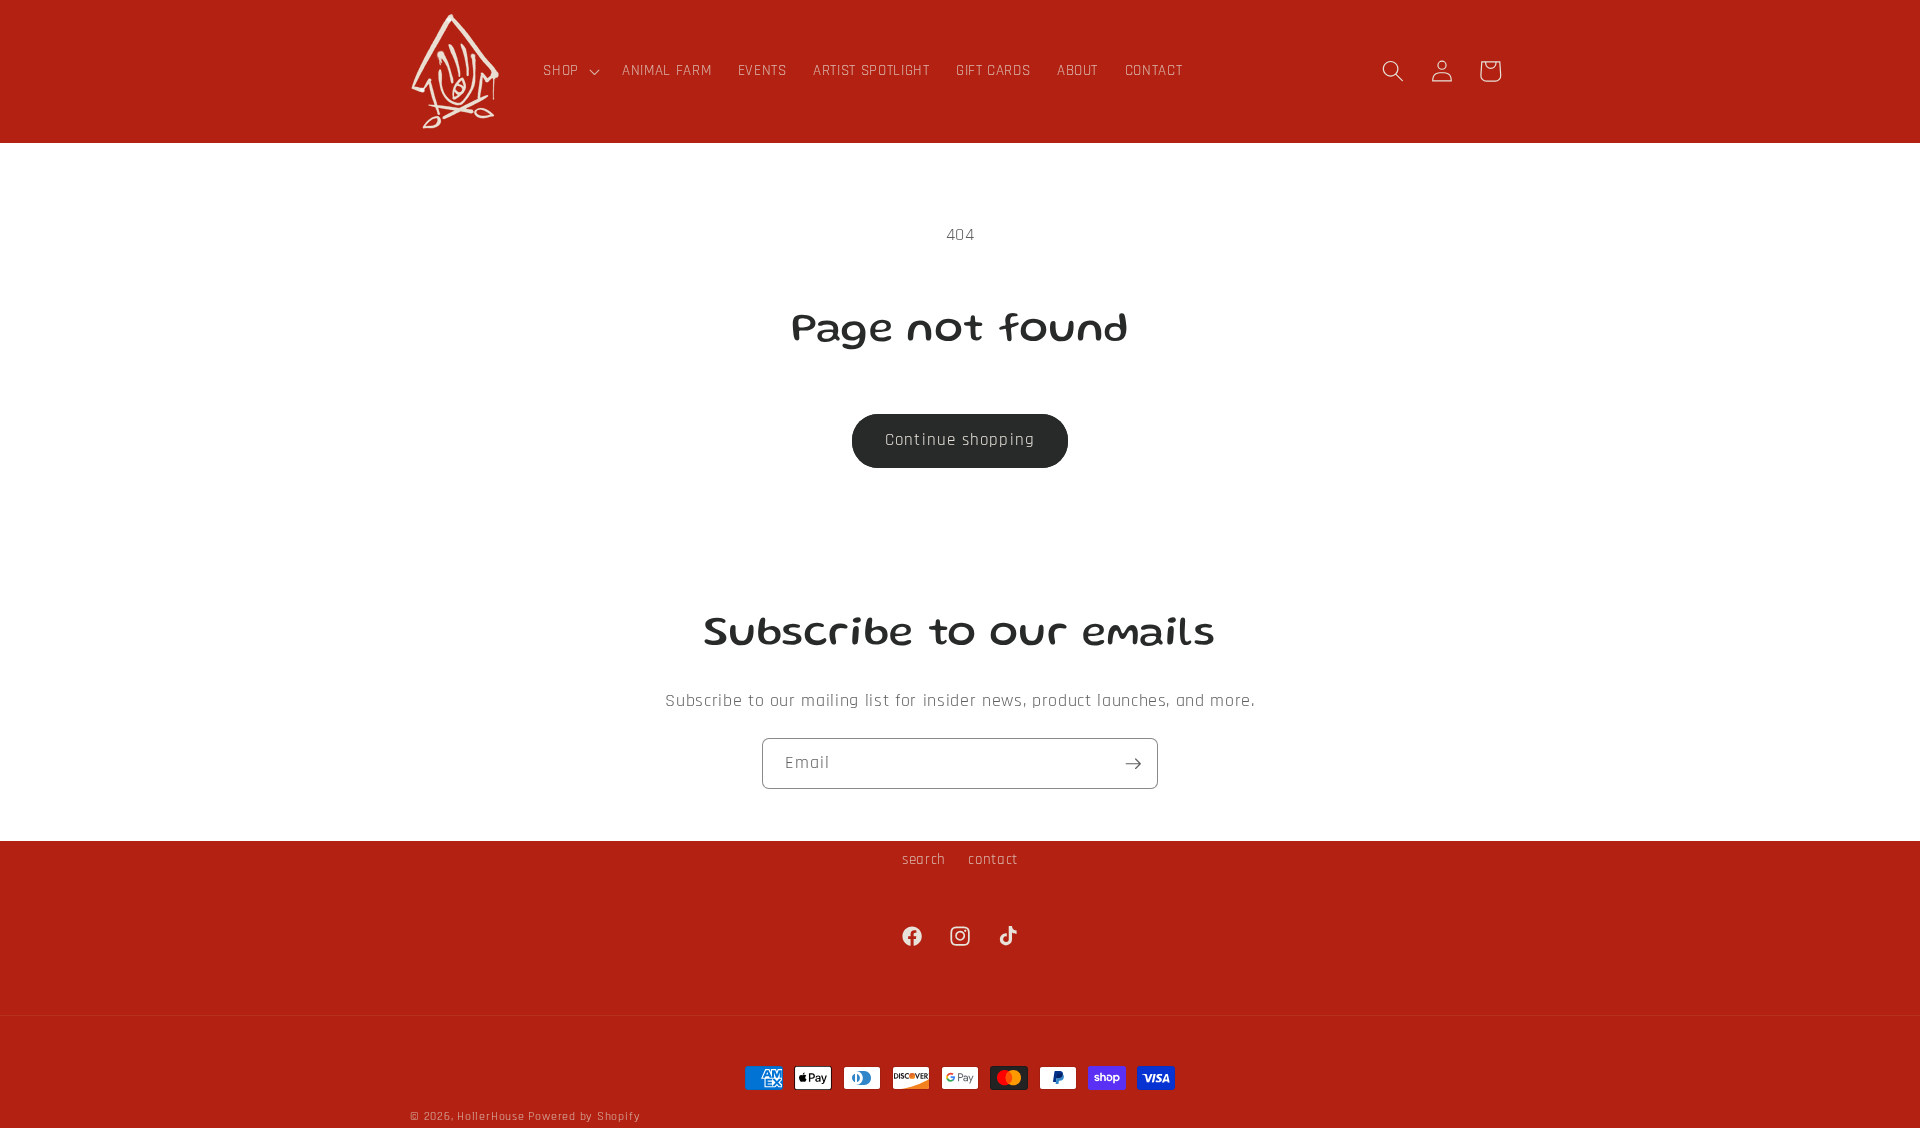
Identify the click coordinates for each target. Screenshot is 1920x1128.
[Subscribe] (1133, 764)
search (924, 859)
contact (993, 859)
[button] (569, 71)
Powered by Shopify (584, 1116)
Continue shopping (960, 440)
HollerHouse (490, 1116)
